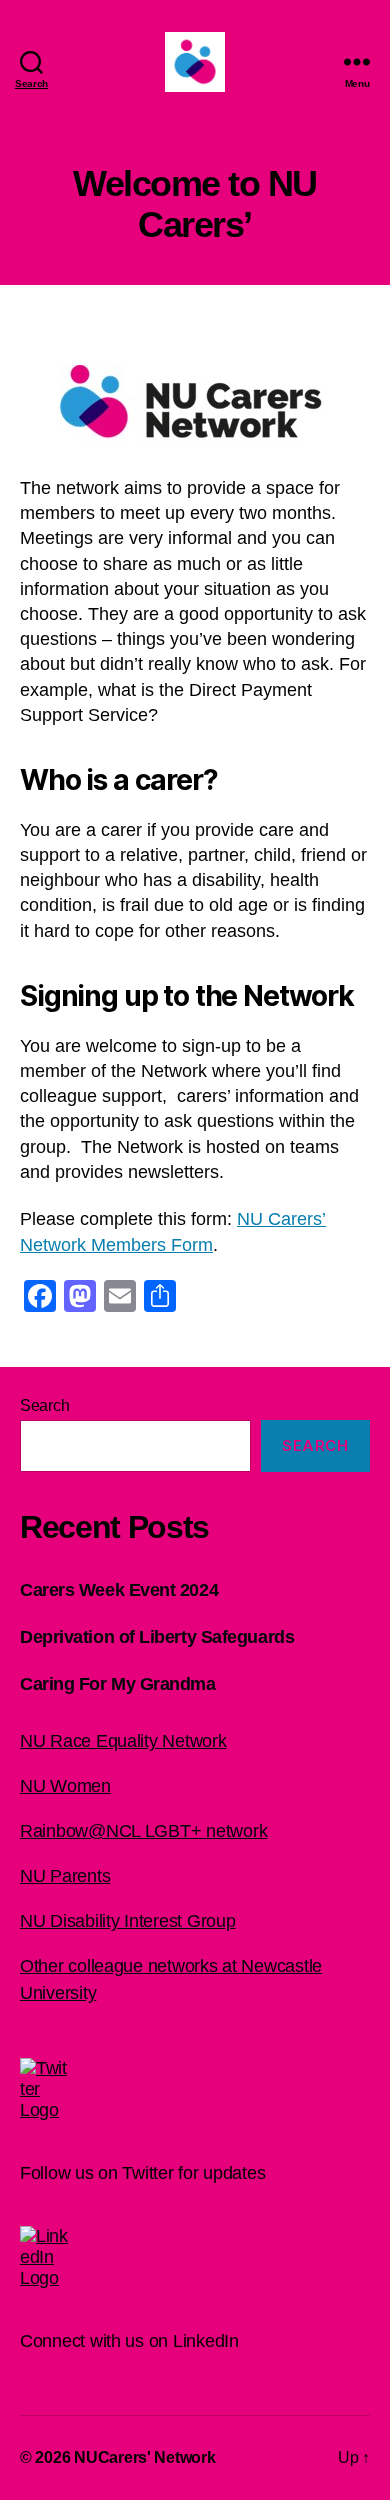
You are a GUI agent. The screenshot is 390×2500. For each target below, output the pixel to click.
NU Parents (65, 1876)
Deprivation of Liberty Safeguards (157, 1637)
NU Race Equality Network (123, 1741)
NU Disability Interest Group (127, 1921)
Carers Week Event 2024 (119, 1590)
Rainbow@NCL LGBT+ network (143, 1831)
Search (44, 1405)
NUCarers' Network (144, 2457)
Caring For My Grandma (118, 1684)
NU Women (65, 1786)
